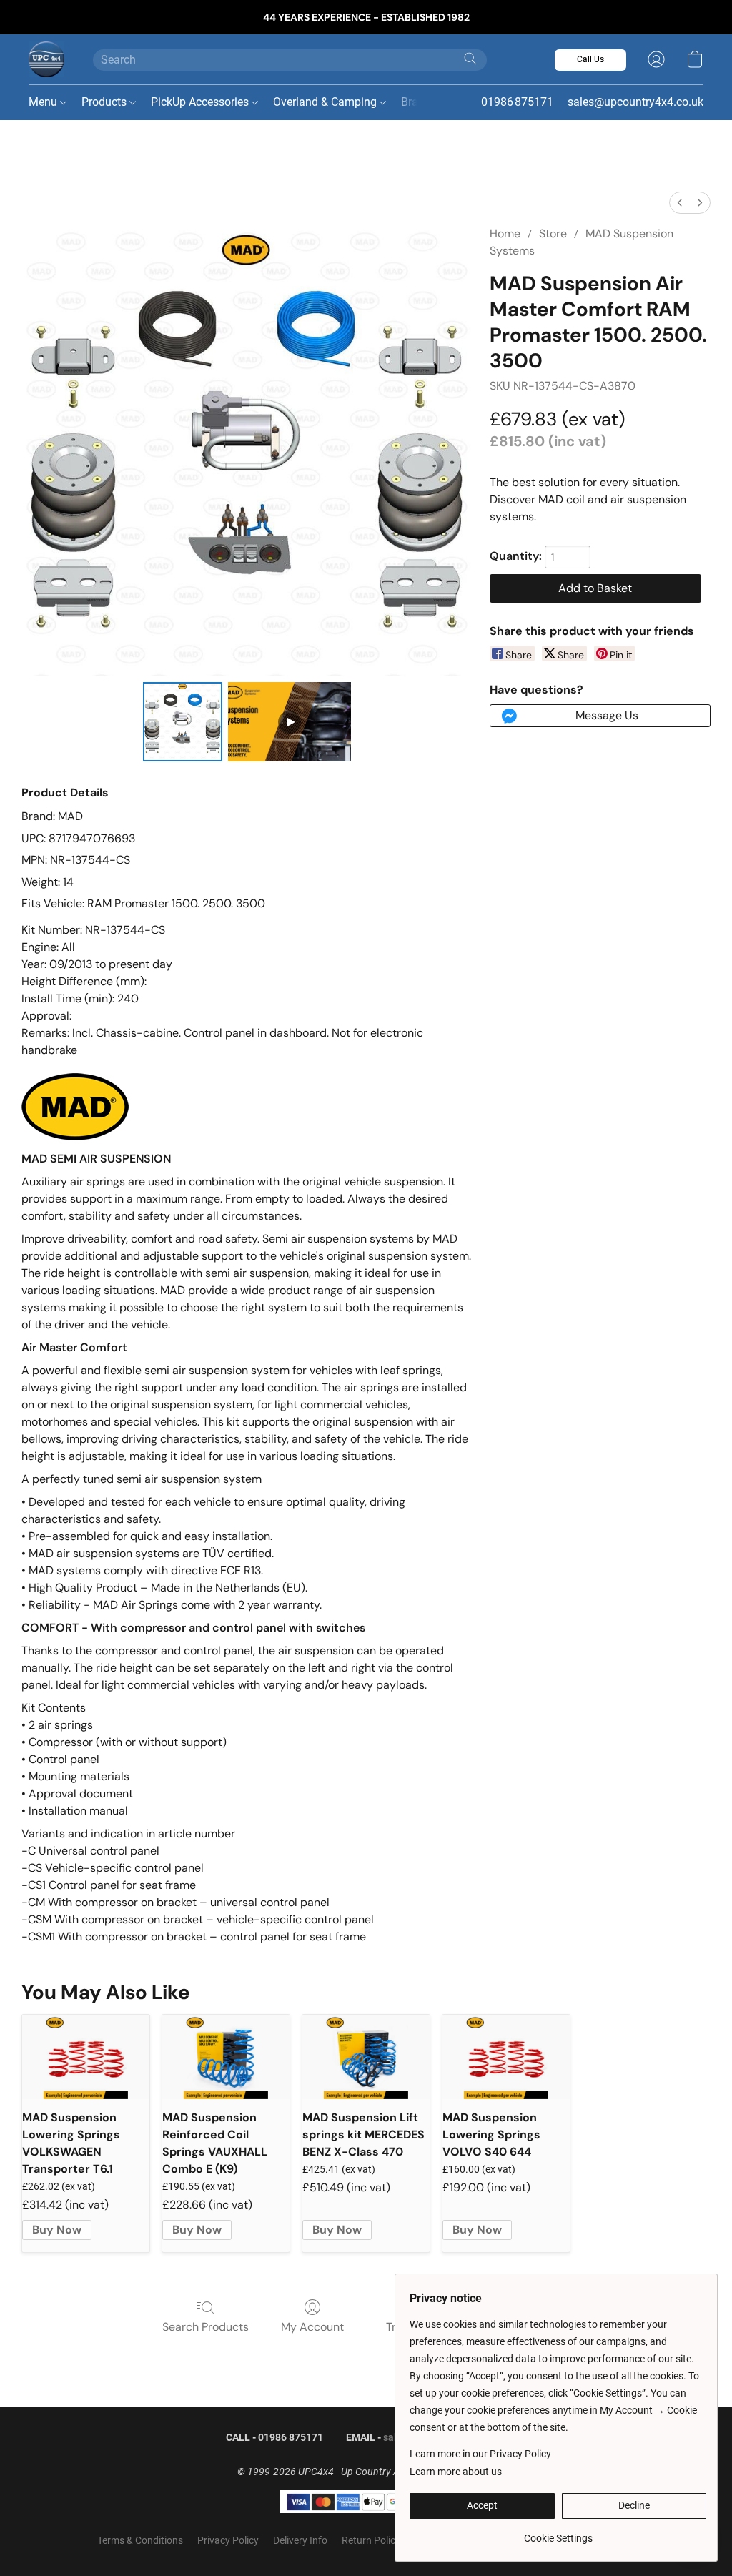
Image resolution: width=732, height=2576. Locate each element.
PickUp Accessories (201, 102)
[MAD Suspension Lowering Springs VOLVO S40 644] (506, 2057)
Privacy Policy (228, 2540)
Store (553, 233)
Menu (44, 102)
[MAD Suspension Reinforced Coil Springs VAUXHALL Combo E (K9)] (226, 2057)
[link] (558, 2533)
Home (505, 233)
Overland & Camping (326, 102)
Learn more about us (456, 2472)
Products (105, 102)
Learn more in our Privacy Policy (480, 2454)
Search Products (206, 2327)
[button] (46, 59)
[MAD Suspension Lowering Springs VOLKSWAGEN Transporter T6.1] (86, 2057)
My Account (312, 2327)
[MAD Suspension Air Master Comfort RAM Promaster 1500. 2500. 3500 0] (183, 722)
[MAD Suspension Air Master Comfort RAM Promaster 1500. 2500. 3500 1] (290, 722)
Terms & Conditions (140, 2540)
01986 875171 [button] (517, 102)
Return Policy (371, 2540)
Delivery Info (300, 2540)
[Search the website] (470, 59)
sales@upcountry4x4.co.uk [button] (635, 102)
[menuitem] (680, 203)
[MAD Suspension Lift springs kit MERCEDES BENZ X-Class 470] (366, 2057)
